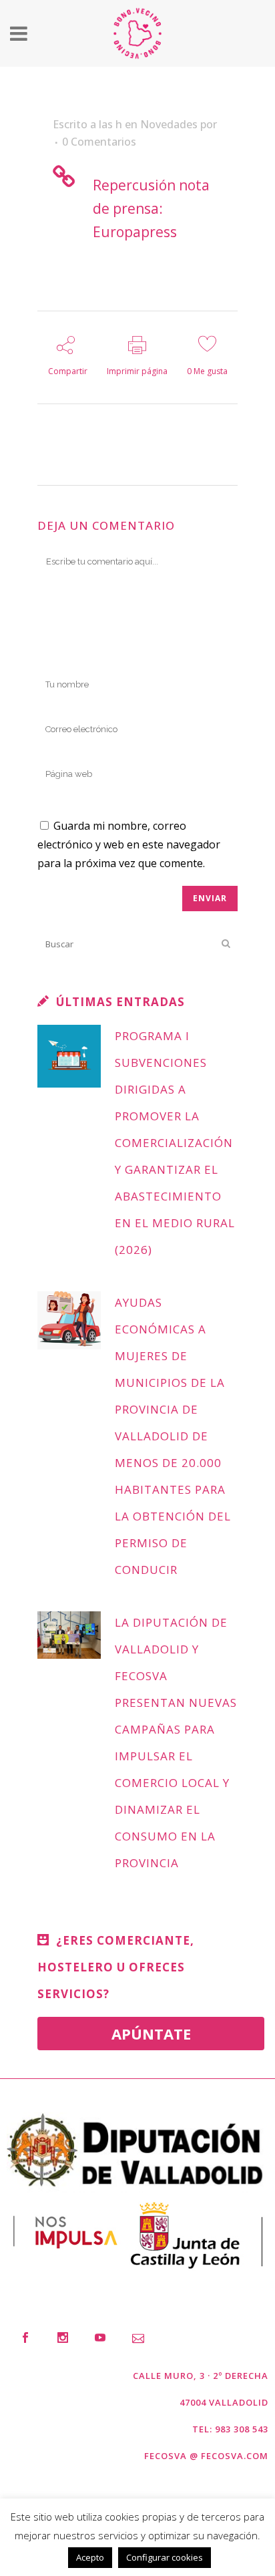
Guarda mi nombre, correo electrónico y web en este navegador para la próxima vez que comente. (129, 844)
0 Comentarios (99, 142)
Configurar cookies (165, 2557)
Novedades (169, 124)
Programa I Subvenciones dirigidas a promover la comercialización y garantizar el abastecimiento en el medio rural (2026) (175, 1143)
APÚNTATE (151, 2034)
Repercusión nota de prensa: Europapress (151, 208)
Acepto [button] (90, 2557)
